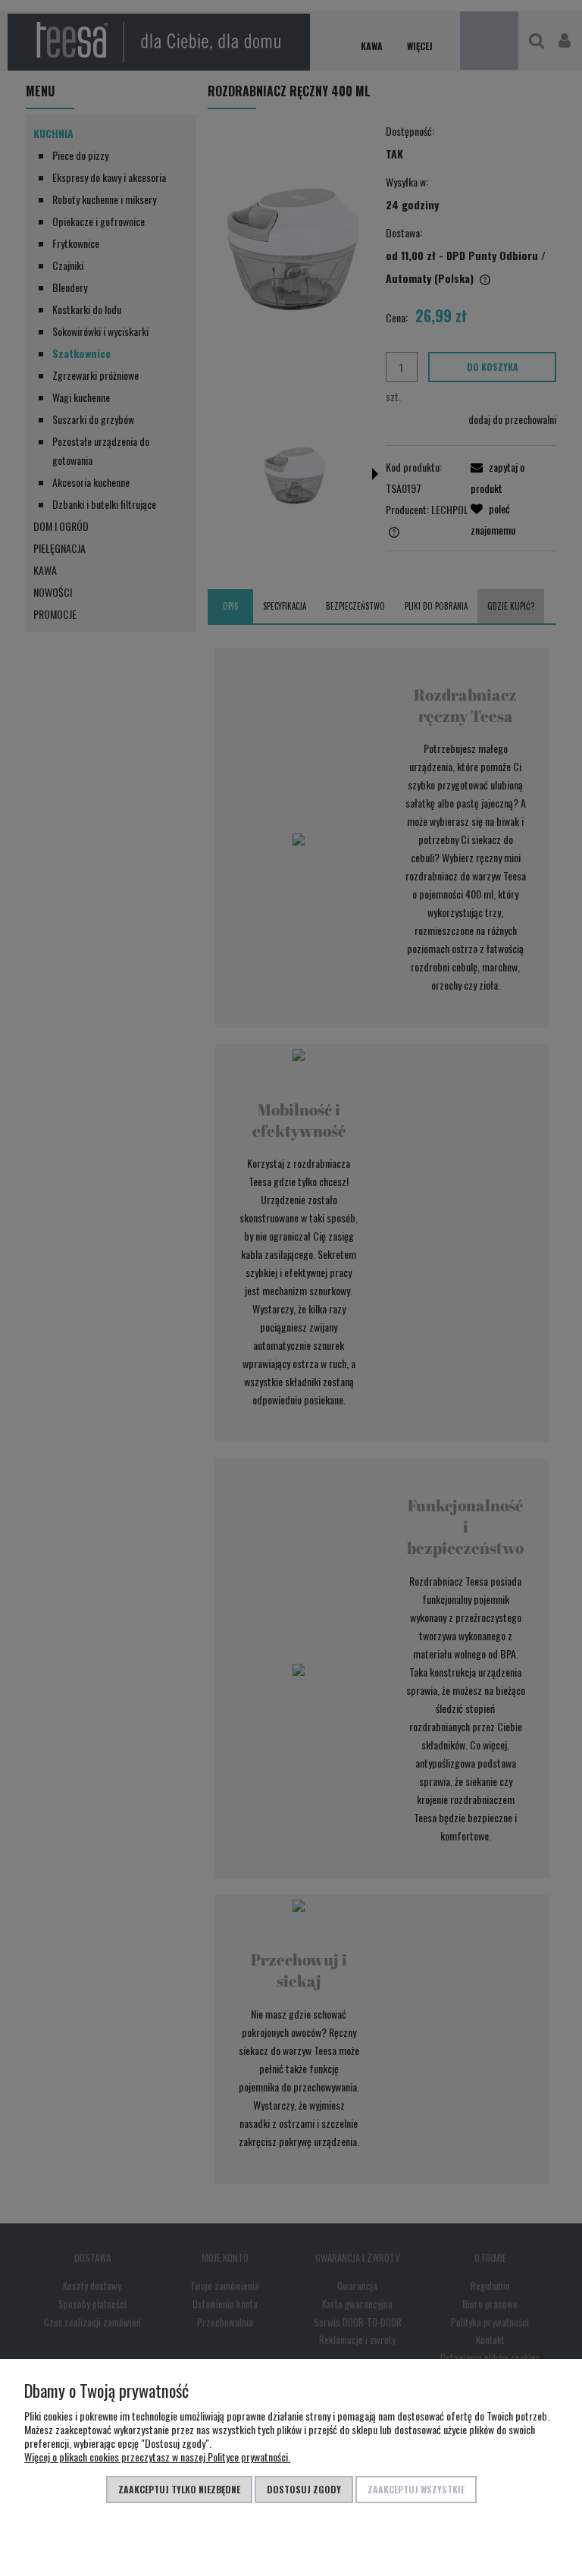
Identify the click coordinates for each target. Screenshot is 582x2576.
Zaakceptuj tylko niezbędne (179, 2489)
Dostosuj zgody (304, 2489)
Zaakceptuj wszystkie (416, 2489)
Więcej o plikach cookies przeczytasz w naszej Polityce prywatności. (157, 2457)
